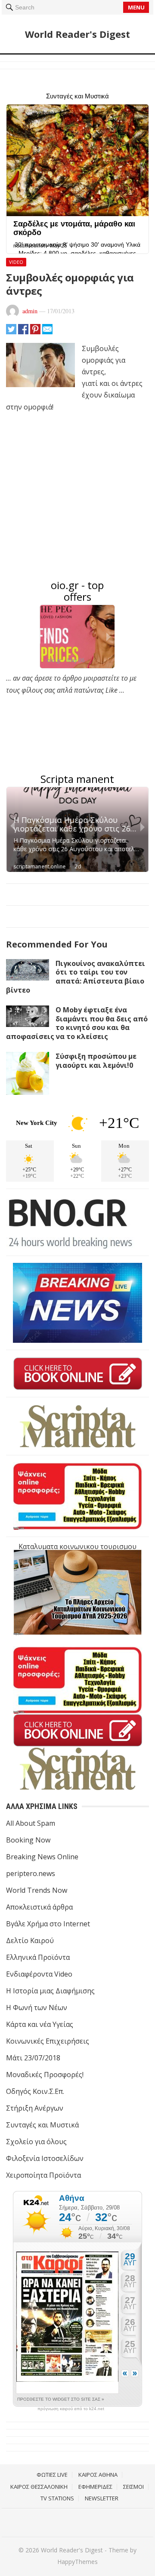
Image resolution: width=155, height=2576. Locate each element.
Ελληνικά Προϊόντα (38, 1957)
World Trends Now (37, 1890)
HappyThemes (77, 2562)
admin (30, 311)
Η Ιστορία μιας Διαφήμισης (50, 1991)
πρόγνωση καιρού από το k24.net (71, 2409)
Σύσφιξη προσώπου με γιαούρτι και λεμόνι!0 (96, 1061)
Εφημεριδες (95, 2487)
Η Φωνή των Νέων (37, 2008)
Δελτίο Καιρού (30, 1940)
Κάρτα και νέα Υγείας (40, 2024)
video (16, 262)
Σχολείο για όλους (36, 2142)
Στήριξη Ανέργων (35, 2108)
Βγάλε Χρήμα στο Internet (48, 1924)
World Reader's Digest (77, 34)
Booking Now (28, 1840)
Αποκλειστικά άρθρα (39, 1907)
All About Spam (31, 1823)
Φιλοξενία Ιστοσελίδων (45, 2158)
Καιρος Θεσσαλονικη (39, 2487)
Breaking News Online (42, 1857)
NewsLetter (102, 2498)
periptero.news (31, 1873)
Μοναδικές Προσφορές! (45, 2075)
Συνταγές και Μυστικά (42, 2125)
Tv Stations (57, 2498)
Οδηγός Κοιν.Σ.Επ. (35, 2091)
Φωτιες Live (52, 2475)
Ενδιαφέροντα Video (39, 1974)
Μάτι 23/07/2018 (33, 2058)
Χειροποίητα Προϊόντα (43, 2175)
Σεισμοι (133, 2487)
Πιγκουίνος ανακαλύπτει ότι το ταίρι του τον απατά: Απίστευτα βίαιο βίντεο (76, 977)
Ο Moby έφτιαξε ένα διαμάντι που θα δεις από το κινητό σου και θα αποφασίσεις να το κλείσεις (77, 1023)
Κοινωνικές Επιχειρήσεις (48, 2041)
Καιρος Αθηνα (98, 2475)
